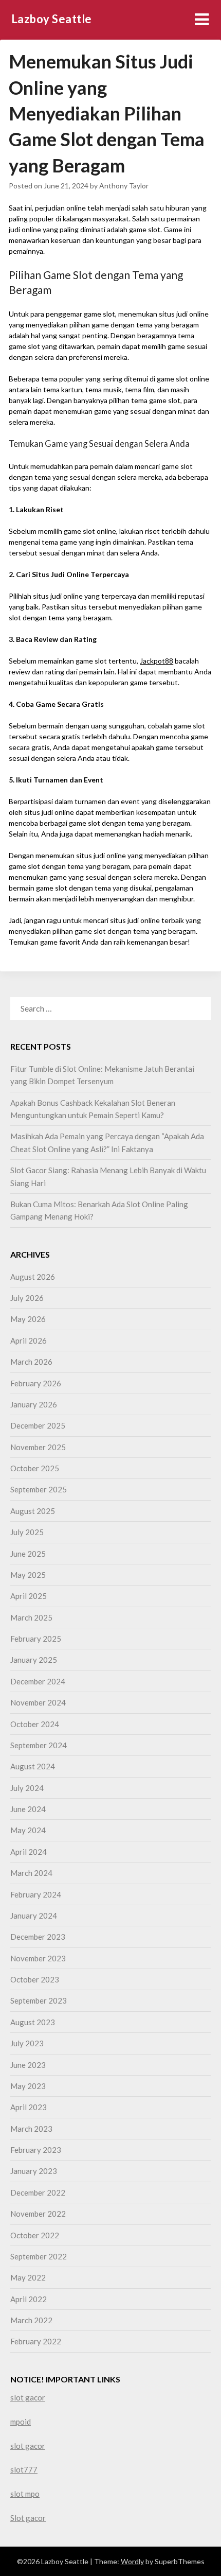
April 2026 (29, 1341)
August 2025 (33, 1511)
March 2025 (31, 1617)
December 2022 (38, 2192)
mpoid (21, 2422)
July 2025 (27, 1532)
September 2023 (39, 2000)
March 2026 (31, 1362)
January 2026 (34, 1404)
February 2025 (36, 1639)
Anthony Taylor (124, 186)
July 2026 (27, 1298)
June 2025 (28, 1554)
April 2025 (29, 1596)
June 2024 (28, 1809)
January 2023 (34, 2171)
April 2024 (29, 1852)
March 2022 (31, 2320)
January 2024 (34, 1916)
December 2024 (38, 1681)
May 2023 (28, 2086)
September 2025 (39, 1489)
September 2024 (39, 1745)
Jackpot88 (156, 661)
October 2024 (35, 1724)
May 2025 (28, 1575)
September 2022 (39, 2256)
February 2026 (36, 1383)
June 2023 (28, 2065)
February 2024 (36, 1894)
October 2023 (35, 1979)
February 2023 (36, 2150)
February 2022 (36, 2341)
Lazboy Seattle (52, 19)
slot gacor (28, 2397)
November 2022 (38, 2214)
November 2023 (38, 1958)
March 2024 (31, 1873)
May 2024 (28, 1830)
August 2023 (33, 2022)
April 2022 (29, 2299)
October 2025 (35, 1468)
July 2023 (27, 2043)
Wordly (132, 2561)
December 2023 (38, 1937)
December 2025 (38, 1425)
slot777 (24, 2469)
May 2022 (28, 2277)
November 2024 (38, 1702)
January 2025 (34, 1660)
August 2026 (33, 1277)
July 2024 (27, 1788)
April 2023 (29, 2107)
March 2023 (31, 2129)
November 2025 (38, 1447)
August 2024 (33, 1766)
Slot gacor (28, 2518)
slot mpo (25, 2494)
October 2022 (35, 2235)
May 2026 (28, 1319)
